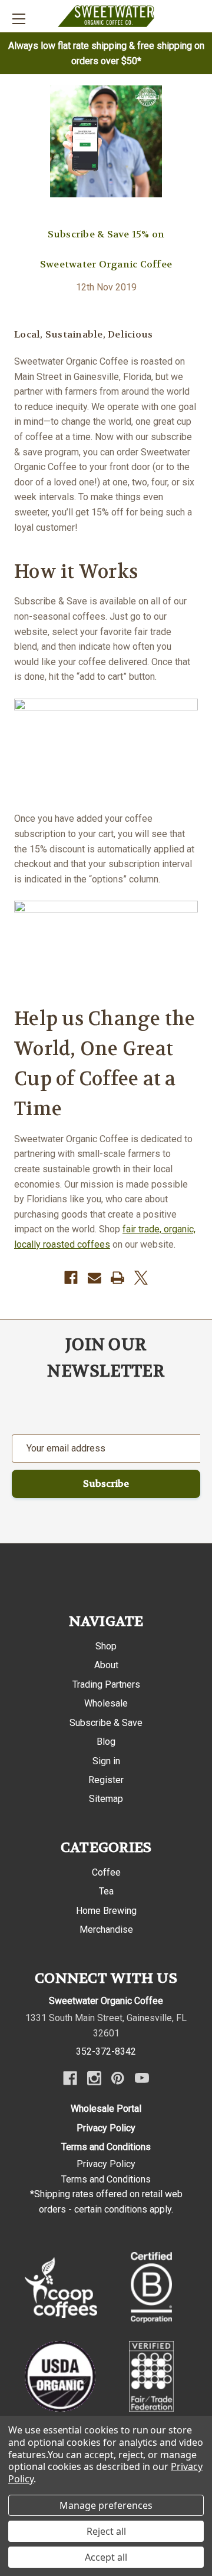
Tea (106, 1891)
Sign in (106, 1761)
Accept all (106, 2557)
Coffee (106, 1872)
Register (106, 1780)
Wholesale (106, 1703)
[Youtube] (142, 2078)
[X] (141, 1278)
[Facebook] (71, 1278)
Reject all (106, 2531)
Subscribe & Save (106, 1723)
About (106, 1665)
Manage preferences (106, 2505)
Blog (106, 1742)
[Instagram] (94, 2078)
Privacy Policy (106, 2128)
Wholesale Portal (106, 2109)
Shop (106, 1646)
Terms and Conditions (106, 2147)
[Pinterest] (118, 2078)
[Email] (95, 1278)
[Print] (117, 1278)
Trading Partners (106, 1684)
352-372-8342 (106, 2051)
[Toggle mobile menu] (19, 19)
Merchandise (106, 1929)
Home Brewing (106, 1911)
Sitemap (106, 1799)
